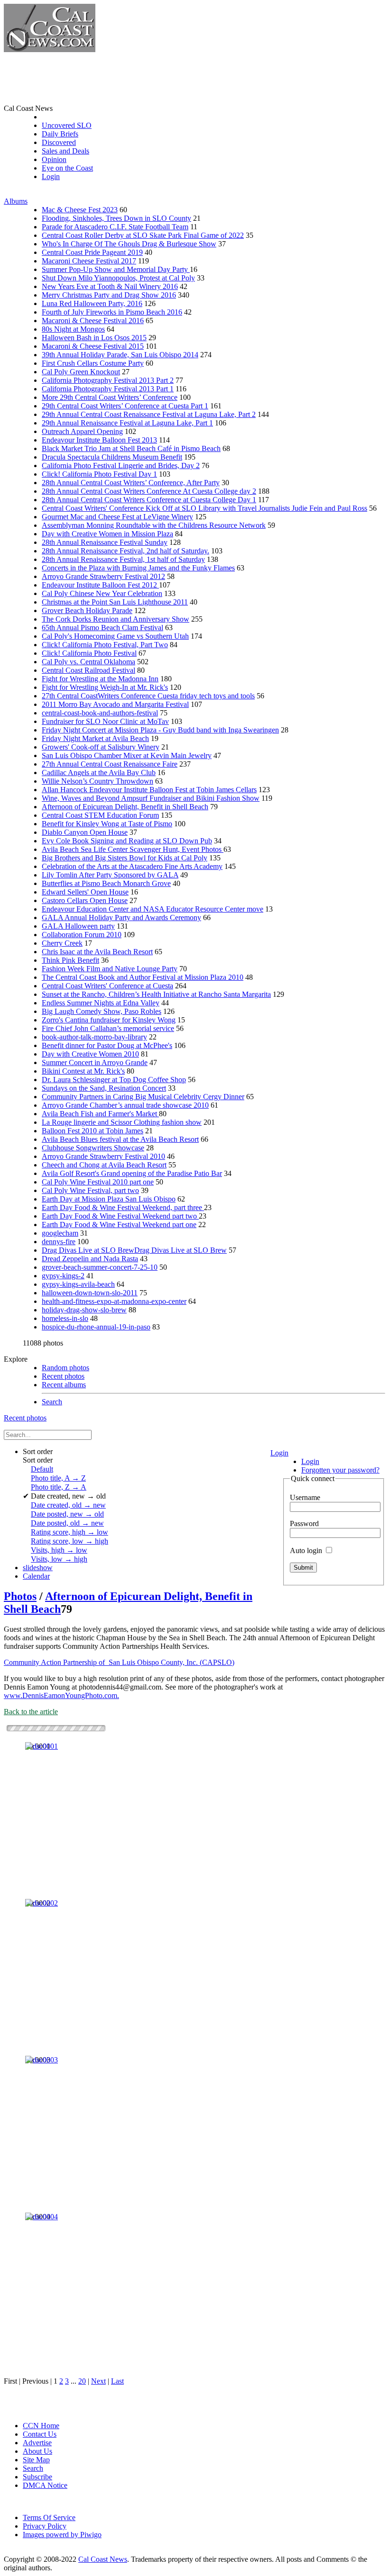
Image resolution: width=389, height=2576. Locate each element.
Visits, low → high (59, 1559)
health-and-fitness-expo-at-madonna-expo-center (114, 1301)
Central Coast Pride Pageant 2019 (92, 252)
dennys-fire (59, 1242)
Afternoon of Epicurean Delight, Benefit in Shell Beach (125, 807)
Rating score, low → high (69, 1541)
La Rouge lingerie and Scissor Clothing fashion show (122, 1122)
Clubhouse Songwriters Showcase (93, 1148)
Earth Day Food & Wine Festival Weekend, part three (123, 1207)
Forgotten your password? (340, 1470)
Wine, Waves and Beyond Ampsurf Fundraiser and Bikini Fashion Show (151, 798)
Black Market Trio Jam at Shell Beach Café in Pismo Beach (131, 448)
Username (305, 1497)
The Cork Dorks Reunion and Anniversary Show (116, 619)
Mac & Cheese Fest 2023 (80, 210)
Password (304, 1523)
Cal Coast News (103, 2559)
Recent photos (63, 1376)
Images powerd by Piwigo (62, 2535)
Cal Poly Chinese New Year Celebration (102, 593)
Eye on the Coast (67, 168)
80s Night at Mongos (73, 329)
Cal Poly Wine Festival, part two (90, 1190)
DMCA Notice (45, 2485)
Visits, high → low (59, 1550)
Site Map (36, 2460)
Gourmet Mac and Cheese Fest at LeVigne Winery (117, 517)
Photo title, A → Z (58, 1478)
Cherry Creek (62, 943)
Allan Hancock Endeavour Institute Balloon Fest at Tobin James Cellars (149, 790)
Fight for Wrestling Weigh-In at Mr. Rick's (105, 687)
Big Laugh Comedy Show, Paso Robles (102, 1011)
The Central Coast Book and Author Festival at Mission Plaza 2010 (143, 977)
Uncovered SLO (67, 125)
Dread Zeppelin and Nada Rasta (90, 1259)
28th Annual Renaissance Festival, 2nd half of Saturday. (125, 551)
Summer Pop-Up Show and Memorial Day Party (116, 269)
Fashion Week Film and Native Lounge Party (110, 969)
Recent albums (64, 1385)
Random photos (65, 1368)
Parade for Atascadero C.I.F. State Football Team (115, 227)
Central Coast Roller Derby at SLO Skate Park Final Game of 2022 (143, 235)
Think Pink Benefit (70, 960)
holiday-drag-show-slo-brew (84, 1310)
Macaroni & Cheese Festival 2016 (93, 321)
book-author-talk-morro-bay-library (94, 1037)
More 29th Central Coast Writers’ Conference (110, 397)
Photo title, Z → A (59, 1487)
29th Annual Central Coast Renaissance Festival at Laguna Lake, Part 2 (149, 414)
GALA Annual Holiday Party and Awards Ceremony (121, 917)
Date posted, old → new (67, 1523)
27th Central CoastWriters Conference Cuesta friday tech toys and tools (148, 696)
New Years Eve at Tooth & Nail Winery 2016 (110, 286)
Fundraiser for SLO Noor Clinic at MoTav (105, 721)
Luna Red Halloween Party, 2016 (92, 303)
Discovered (59, 142)
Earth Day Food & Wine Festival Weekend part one (119, 1225)
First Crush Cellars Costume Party (93, 363)
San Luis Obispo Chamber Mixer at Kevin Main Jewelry (127, 755)
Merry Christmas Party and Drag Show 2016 (109, 295)
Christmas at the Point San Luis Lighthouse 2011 (115, 602)
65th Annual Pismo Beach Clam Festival (102, 628)
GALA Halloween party (78, 926)
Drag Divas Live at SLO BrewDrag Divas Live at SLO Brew (134, 1250)
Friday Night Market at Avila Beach (95, 738)
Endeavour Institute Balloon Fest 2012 (100, 585)
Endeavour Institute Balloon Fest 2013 (99, 440)
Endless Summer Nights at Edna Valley (101, 1003)
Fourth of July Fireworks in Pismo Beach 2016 (112, 312)
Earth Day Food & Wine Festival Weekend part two (120, 1216)
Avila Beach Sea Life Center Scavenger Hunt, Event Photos (133, 849)
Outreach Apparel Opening (82, 431)
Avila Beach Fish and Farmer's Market (100, 1114)
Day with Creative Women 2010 (90, 1054)
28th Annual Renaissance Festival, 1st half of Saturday (123, 559)
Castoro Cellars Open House (85, 900)
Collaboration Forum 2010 (82, 935)
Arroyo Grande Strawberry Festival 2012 (103, 576)
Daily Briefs (60, 134)
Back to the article (31, 1712)
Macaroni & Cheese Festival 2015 (93, 346)
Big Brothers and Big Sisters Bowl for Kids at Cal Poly (125, 858)
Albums (16, 201)
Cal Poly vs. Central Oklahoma (88, 662)
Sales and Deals (65, 151)
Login (51, 176)
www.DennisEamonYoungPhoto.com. (61, 1695)
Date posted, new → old (67, 1514)
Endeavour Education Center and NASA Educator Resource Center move (153, 909)
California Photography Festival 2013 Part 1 (108, 389)
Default (42, 1469)
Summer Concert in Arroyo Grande (95, 1062)
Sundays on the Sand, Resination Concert (104, 1088)
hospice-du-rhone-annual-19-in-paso (96, 1327)
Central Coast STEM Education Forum (100, 815)
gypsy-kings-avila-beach (78, 1284)
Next (98, 2381)
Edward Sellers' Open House (85, 892)
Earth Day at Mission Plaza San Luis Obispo (109, 1199)
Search (52, 1402)
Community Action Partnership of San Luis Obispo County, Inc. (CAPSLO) (119, 1662)
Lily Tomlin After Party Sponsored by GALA (110, 875)
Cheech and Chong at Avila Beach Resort (104, 1165)
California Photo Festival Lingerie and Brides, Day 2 (121, 465)
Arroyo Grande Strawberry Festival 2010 (103, 1156)
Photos (20, 1596)
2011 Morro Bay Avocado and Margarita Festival (115, 704)
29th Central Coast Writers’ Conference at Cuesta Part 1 (125, 406)
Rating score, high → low (69, 1532)
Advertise (37, 2443)
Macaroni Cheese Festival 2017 (89, 261)
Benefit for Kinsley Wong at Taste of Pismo (107, 824)
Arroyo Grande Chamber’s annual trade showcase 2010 (125, 1105)
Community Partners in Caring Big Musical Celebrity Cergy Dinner (143, 1097)
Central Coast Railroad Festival (88, 670)
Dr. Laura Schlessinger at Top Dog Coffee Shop (114, 1080)
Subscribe (37, 2477)
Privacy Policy (45, 2526)
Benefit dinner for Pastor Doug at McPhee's (107, 1045)
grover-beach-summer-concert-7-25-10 (100, 1267)
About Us (37, 2451)
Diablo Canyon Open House (85, 832)
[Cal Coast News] (50, 50)
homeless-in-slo (65, 1318)
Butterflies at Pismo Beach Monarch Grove (106, 883)
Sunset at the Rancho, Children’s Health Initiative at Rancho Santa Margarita (156, 994)
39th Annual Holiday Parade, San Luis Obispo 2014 (120, 355)
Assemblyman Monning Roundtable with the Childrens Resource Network (154, 525)
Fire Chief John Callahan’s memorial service (108, 1028)
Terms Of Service (49, 2517)
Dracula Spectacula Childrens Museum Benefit (112, 457)
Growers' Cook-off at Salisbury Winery (101, 747)
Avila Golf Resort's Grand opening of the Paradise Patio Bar (132, 1173)
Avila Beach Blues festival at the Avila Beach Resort (120, 1139)
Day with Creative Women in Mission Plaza (107, 534)
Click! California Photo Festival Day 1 (99, 474)
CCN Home (41, 2426)
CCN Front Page (67, 117)
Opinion (54, 159)
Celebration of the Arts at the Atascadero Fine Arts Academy (132, 866)
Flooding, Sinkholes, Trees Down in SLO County (116, 218)
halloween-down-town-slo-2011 (90, 1293)
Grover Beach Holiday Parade (87, 610)
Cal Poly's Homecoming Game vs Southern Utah (115, 636)
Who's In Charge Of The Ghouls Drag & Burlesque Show (129, 244)
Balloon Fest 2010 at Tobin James (93, 1131)
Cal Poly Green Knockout (81, 372)
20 (82, 2381)
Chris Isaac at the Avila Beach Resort (97, 952)
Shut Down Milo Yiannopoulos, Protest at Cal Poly (118, 278)
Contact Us (40, 2434)
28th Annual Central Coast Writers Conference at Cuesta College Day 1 (149, 500)
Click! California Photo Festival (89, 653)
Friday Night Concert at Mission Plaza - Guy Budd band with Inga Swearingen (160, 730)
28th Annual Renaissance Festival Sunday (105, 542)
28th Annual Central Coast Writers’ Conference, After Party (131, 483)
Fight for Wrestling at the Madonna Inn (100, 679)
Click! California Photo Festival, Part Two (105, 645)
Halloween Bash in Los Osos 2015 (94, 338)
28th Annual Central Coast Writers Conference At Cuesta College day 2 (149, 491)
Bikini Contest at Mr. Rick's (83, 1071)
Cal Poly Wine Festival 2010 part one (98, 1182)
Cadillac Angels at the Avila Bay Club (99, 773)
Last (117, 2381)
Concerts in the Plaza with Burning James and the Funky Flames (138, 568)
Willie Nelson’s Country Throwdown (97, 781)
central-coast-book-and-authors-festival (100, 713)
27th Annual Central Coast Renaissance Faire (110, 764)
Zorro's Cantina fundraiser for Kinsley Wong (109, 1020)
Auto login (307, 1550)
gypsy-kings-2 (63, 1276)
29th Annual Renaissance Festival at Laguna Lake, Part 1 (127, 423)
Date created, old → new (68, 1505)
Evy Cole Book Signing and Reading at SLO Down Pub (127, 841)
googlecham (60, 1233)
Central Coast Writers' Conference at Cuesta (107, 986)
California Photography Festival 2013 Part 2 (108, 380)
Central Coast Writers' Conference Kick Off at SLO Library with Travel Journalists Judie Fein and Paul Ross (204, 508)
